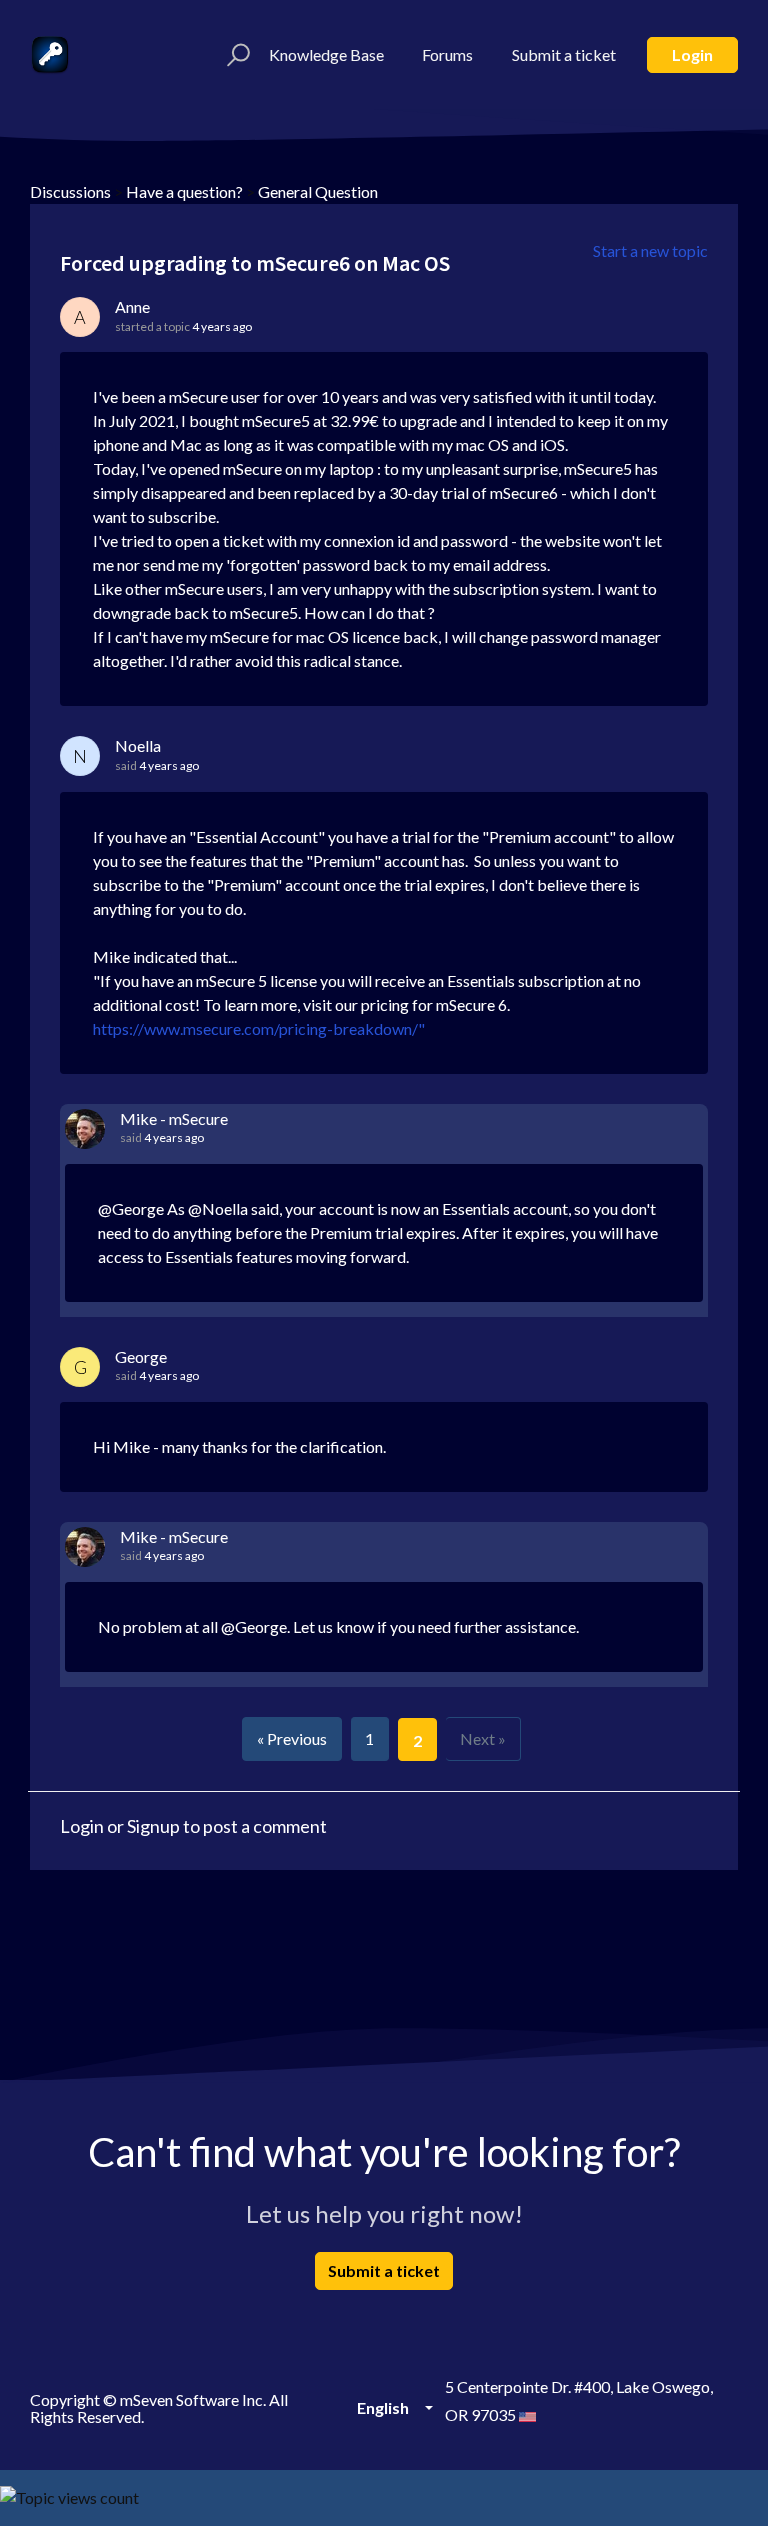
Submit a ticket (564, 54)
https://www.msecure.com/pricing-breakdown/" (259, 1028)
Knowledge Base (326, 54)
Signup (153, 1826)
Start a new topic (650, 250)
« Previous (292, 1738)
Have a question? (184, 191)
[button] (235, 55)
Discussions (70, 191)
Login (692, 54)
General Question (318, 191)
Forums (447, 54)
